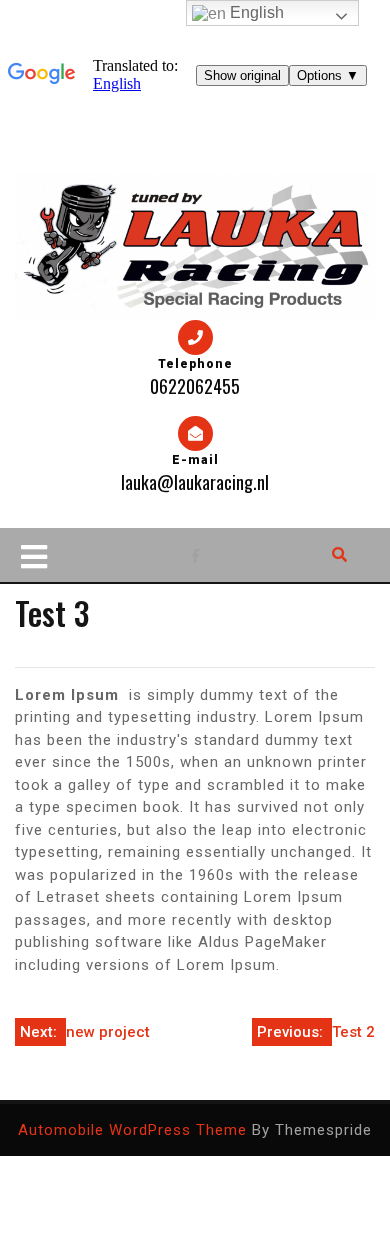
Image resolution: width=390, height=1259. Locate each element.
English (255, 12)
